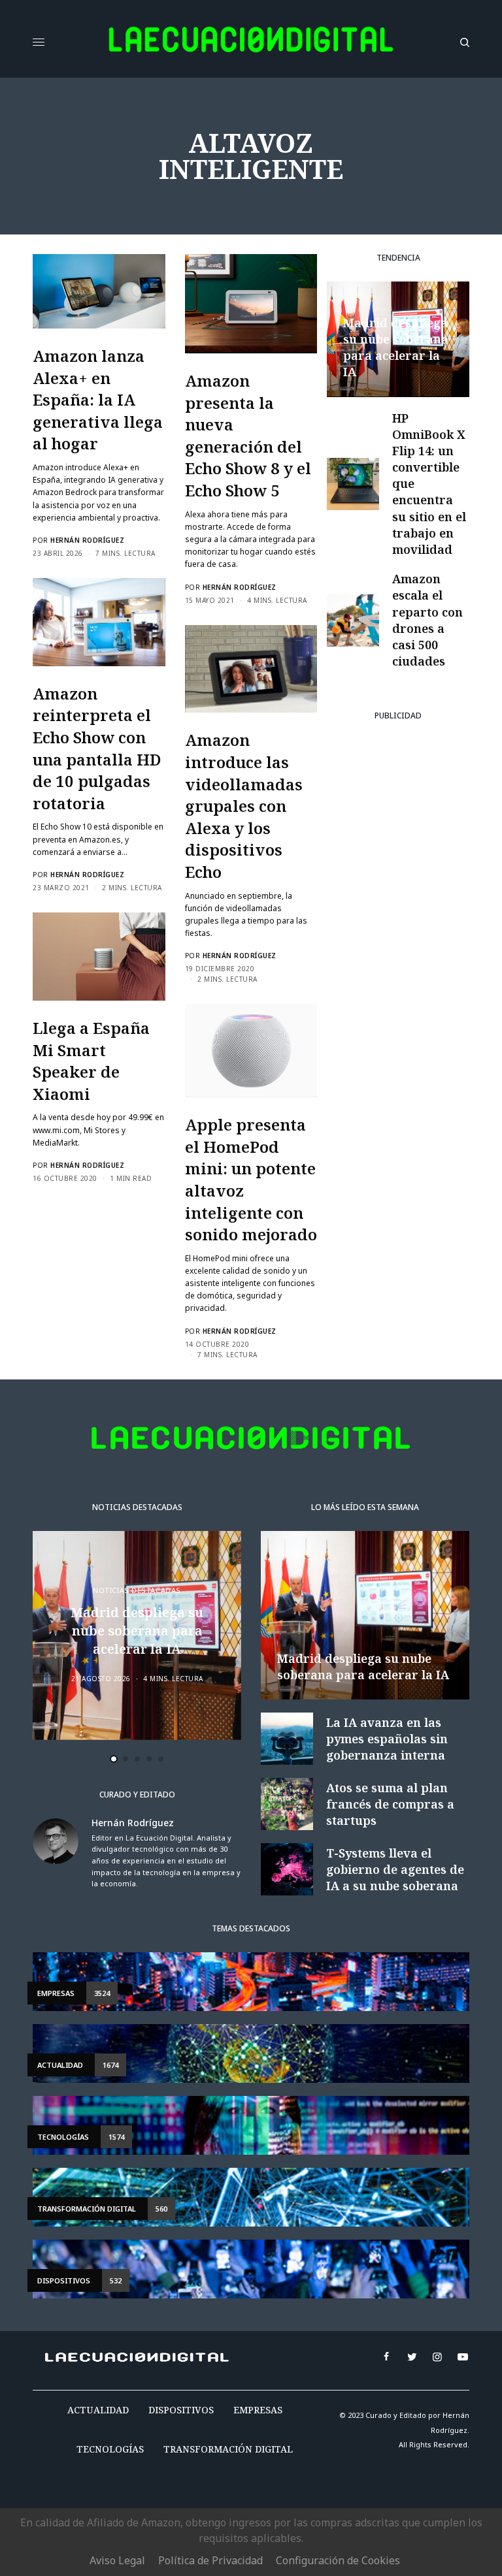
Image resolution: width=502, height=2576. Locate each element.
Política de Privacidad (210, 2560)
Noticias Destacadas (137, 1590)
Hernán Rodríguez (87, 540)
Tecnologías (110, 2449)
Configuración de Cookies (338, 2560)
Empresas (258, 2410)
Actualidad (98, 2410)
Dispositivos (181, 2410)
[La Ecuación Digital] (251, 42)
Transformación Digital (228, 2449)
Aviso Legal (117, 2560)
